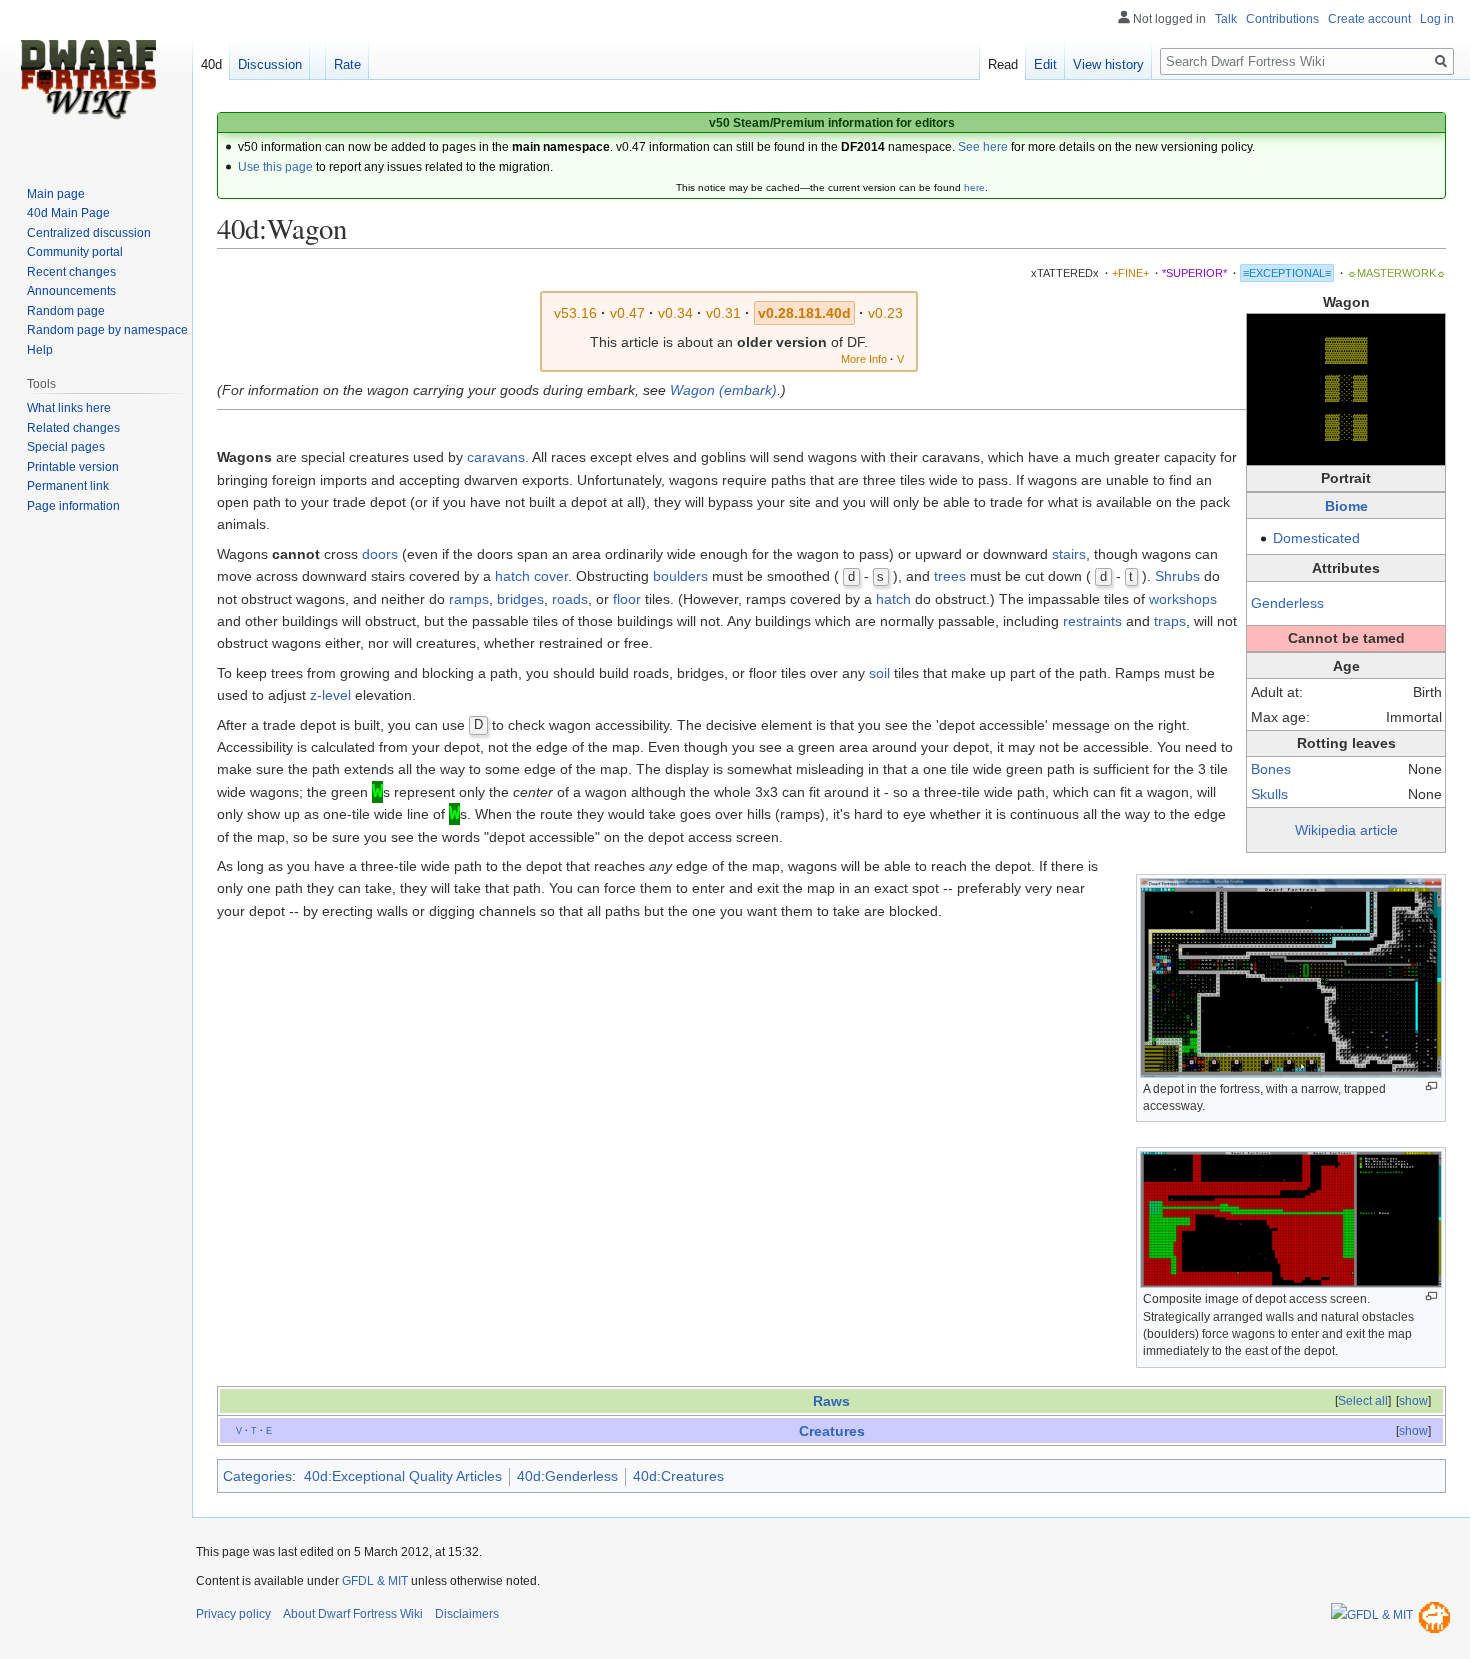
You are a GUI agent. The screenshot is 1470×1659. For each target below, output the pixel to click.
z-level (330, 695)
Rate (347, 64)
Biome (1346, 506)
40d (211, 64)
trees (950, 576)
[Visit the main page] (88, 80)
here (974, 187)
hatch (893, 599)
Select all (1363, 1401)
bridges (520, 599)
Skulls (1269, 794)
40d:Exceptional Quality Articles (403, 1476)
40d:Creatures (678, 1476)
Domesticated (1316, 538)
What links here (69, 408)
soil (879, 673)
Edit (1045, 64)
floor (627, 599)
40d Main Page (68, 213)
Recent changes (71, 272)
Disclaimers (467, 1614)
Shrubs (1177, 576)
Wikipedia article (1346, 830)
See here (983, 147)
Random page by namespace (107, 330)
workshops (1183, 599)
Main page (56, 194)
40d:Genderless (567, 1476)
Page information (73, 506)
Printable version (73, 467)
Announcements (71, 291)
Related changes (73, 428)
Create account (1369, 19)
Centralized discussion (89, 233)
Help (40, 350)
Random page (66, 311)
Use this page (275, 167)
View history (1108, 64)
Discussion (270, 64)
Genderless (1287, 603)
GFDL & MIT (375, 1581)
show (1413, 1401)
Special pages (66, 447)
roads (570, 599)
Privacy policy (233, 1614)
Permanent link (68, 486)
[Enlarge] (1431, 1086)
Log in (1437, 19)
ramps (469, 599)
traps (1170, 621)
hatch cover (531, 576)
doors (380, 554)
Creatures (832, 1431)
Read (1003, 64)
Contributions (1282, 19)
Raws (831, 1401)
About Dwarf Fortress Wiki (353, 1614)
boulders (680, 576)
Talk (1226, 19)
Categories (257, 1476)
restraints (1092, 621)
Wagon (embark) (723, 390)
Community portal (75, 252)
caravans (496, 457)
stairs (1069, 554)
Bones (1271, 769)
